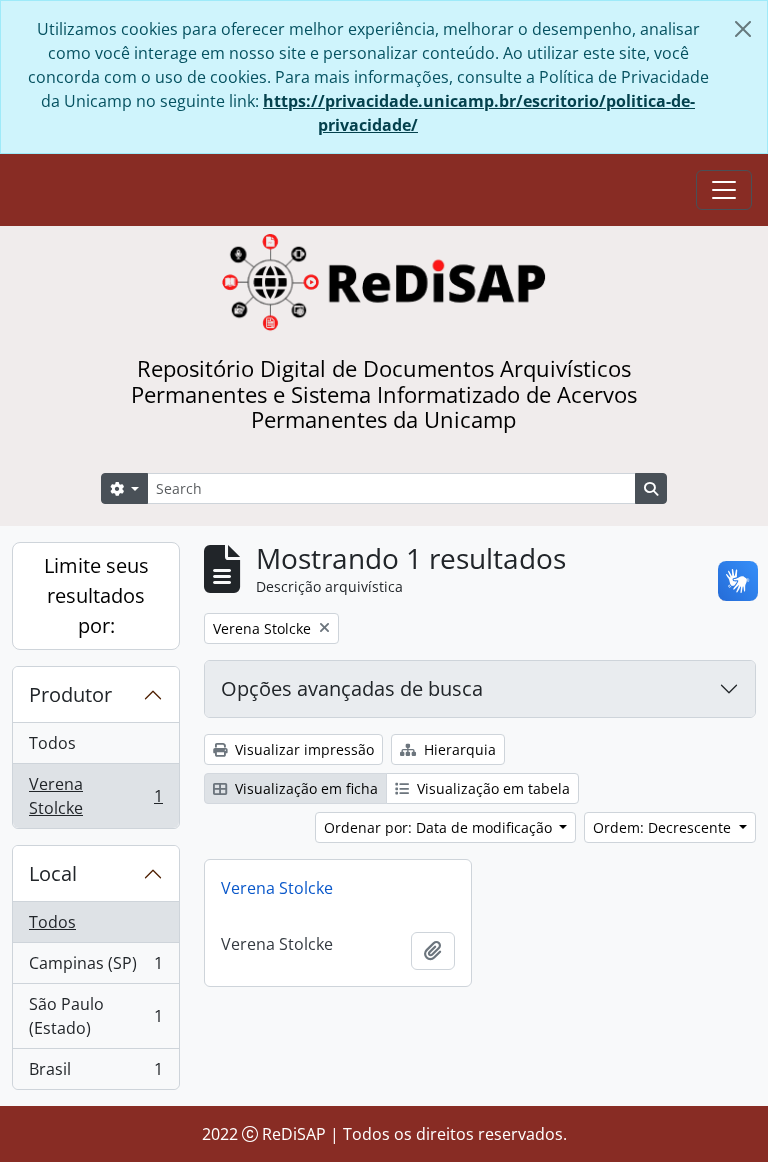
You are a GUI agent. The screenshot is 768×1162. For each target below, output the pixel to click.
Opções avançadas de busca (352, 688)
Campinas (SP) (95, 968)
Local (53, 873)
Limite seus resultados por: (96, 595)
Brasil (95, 1073)
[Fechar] (743, 29)
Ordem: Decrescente (664, 827)
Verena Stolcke (95, 796)
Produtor (70, 694)
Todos (52, 743)
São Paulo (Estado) (95, 1016)
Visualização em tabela (491, 788)
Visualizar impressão (302, 749)
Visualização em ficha (304, 788)
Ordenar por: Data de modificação (440, 827)
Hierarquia (458, 749)
